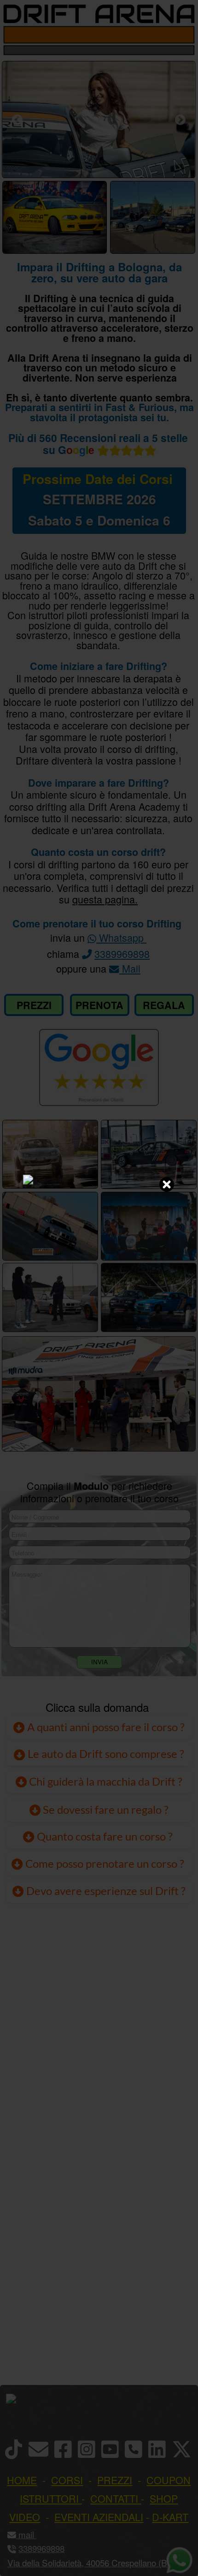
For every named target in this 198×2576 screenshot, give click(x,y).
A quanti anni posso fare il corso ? (105, 1727)
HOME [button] (22, 2480)
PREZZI (34, 1005)
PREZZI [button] (115, 2480)
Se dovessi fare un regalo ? (105, 1810)
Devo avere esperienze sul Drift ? (105, 1891)
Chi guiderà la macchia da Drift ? (105, 1781)
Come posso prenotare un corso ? (105, 1864)
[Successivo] (180, 120)
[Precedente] (17, 120)
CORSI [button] (67, 2480)
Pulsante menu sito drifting (184, 35)
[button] (35, 2534)
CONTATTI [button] (114, 2498)
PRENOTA (99, 1005)
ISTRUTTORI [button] (49, 2498)
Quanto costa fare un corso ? (105, 1836)
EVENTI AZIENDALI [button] (99, 2517)
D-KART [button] (170, 2517)
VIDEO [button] (25, 2517)
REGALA (164, 1005)
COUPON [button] (169, 2480)
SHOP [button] (164, 2498)
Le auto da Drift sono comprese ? (105, 1754)
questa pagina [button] (104, 899)
